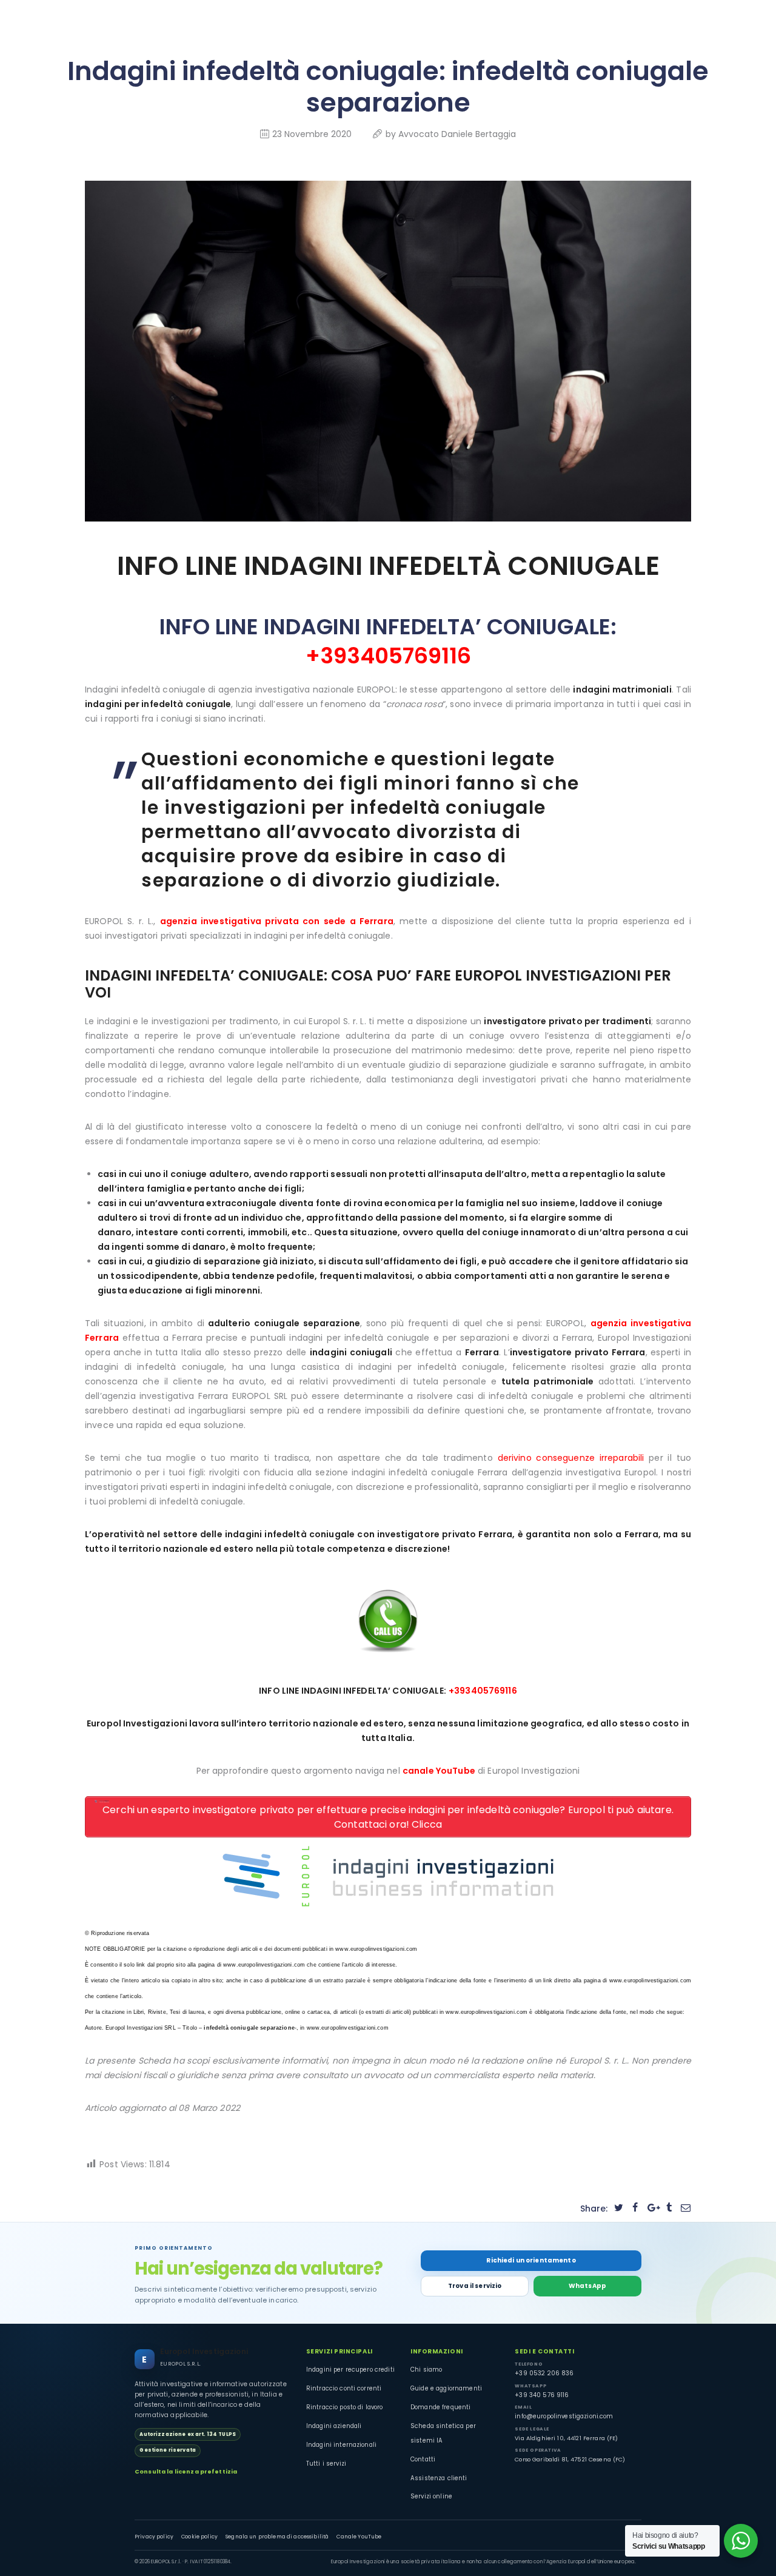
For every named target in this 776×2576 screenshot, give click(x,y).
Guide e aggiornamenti (446, 2388)
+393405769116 (388, 656)
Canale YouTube (359, 2537)
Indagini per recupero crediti (350, 2370)
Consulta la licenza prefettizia (186, 2471)
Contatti (423, 2459)
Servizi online (431, 2496)
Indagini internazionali (341, 2445)
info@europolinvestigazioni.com (564, 2416)
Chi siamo (426, 2370)
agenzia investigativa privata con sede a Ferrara (277, 921)
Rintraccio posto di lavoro (345, 2407)
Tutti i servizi (326, 2464)
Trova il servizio (475, 2286)
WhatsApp (587, 2286)
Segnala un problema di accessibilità (277, 2537)
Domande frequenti (440, 2407)
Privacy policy (154, 2537)
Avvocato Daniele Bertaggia (457, 134)
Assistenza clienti (439, 2478)
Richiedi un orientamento (531, 2260)
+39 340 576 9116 (542, 2395)
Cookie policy (199, 2537)
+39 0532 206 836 (544, 2373)
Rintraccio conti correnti (344, 2388)
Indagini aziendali (334, 2426)
